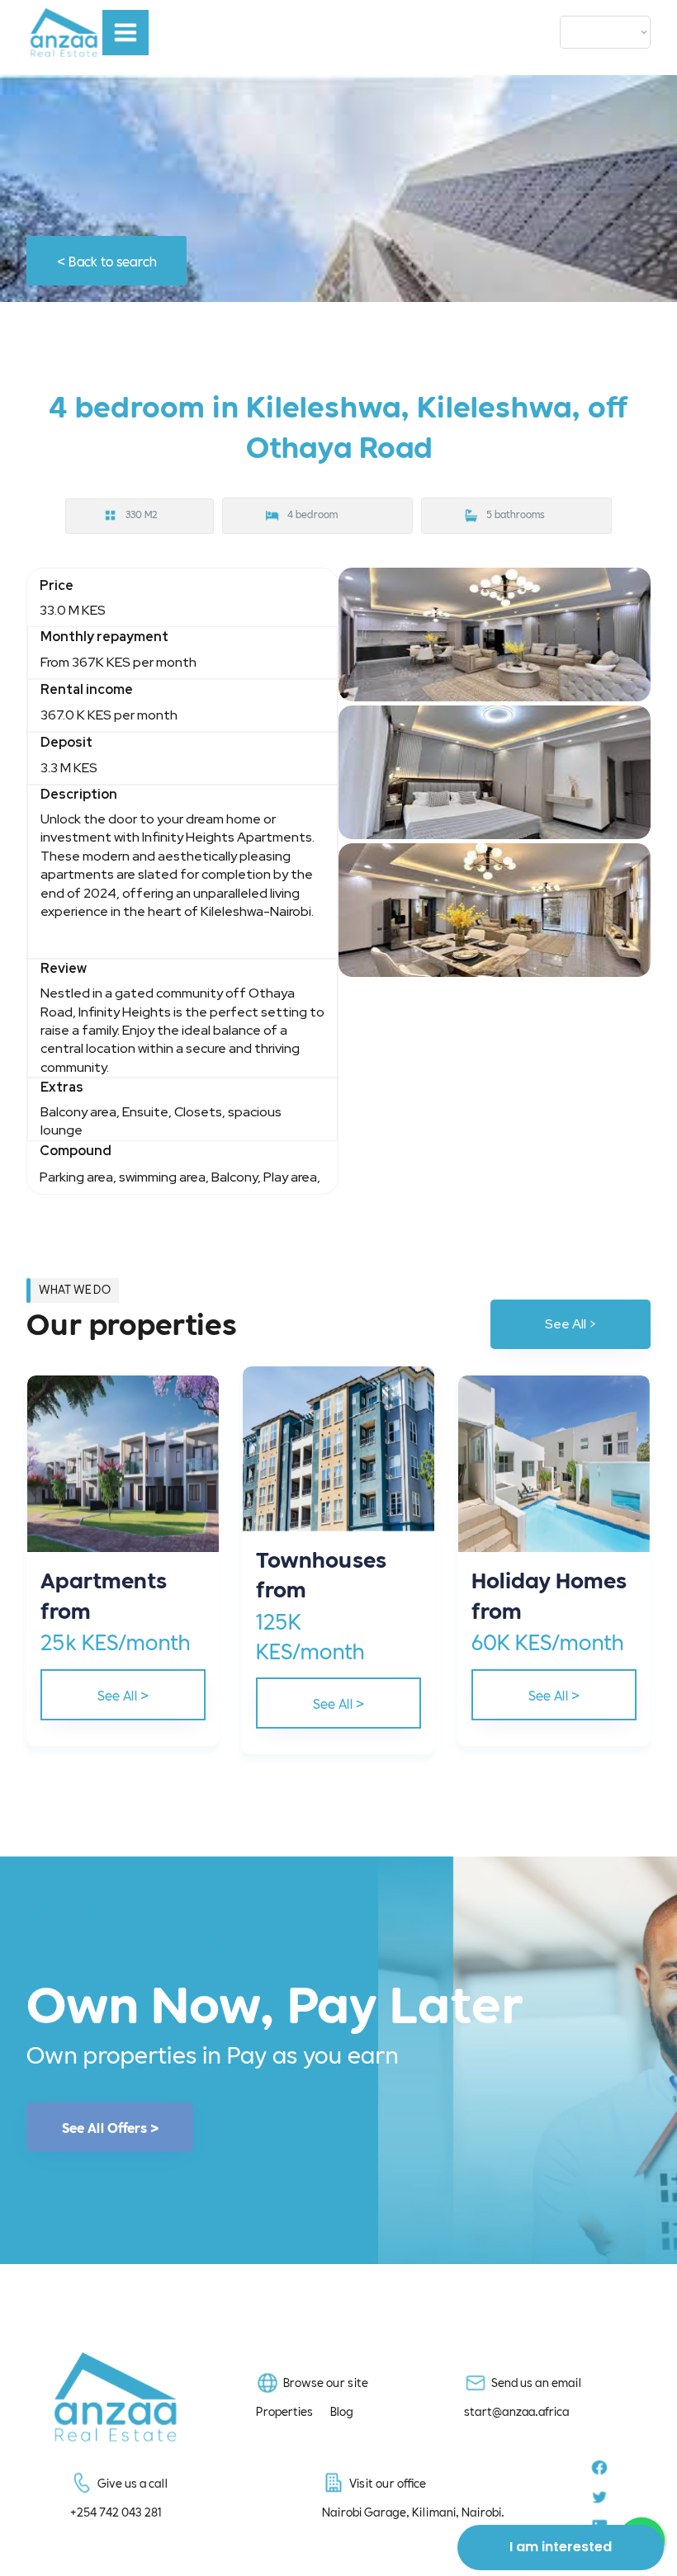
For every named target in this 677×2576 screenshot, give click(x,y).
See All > (571, 1324)
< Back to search (107, 260)
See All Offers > (110, 2127)
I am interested (561, 2547)
